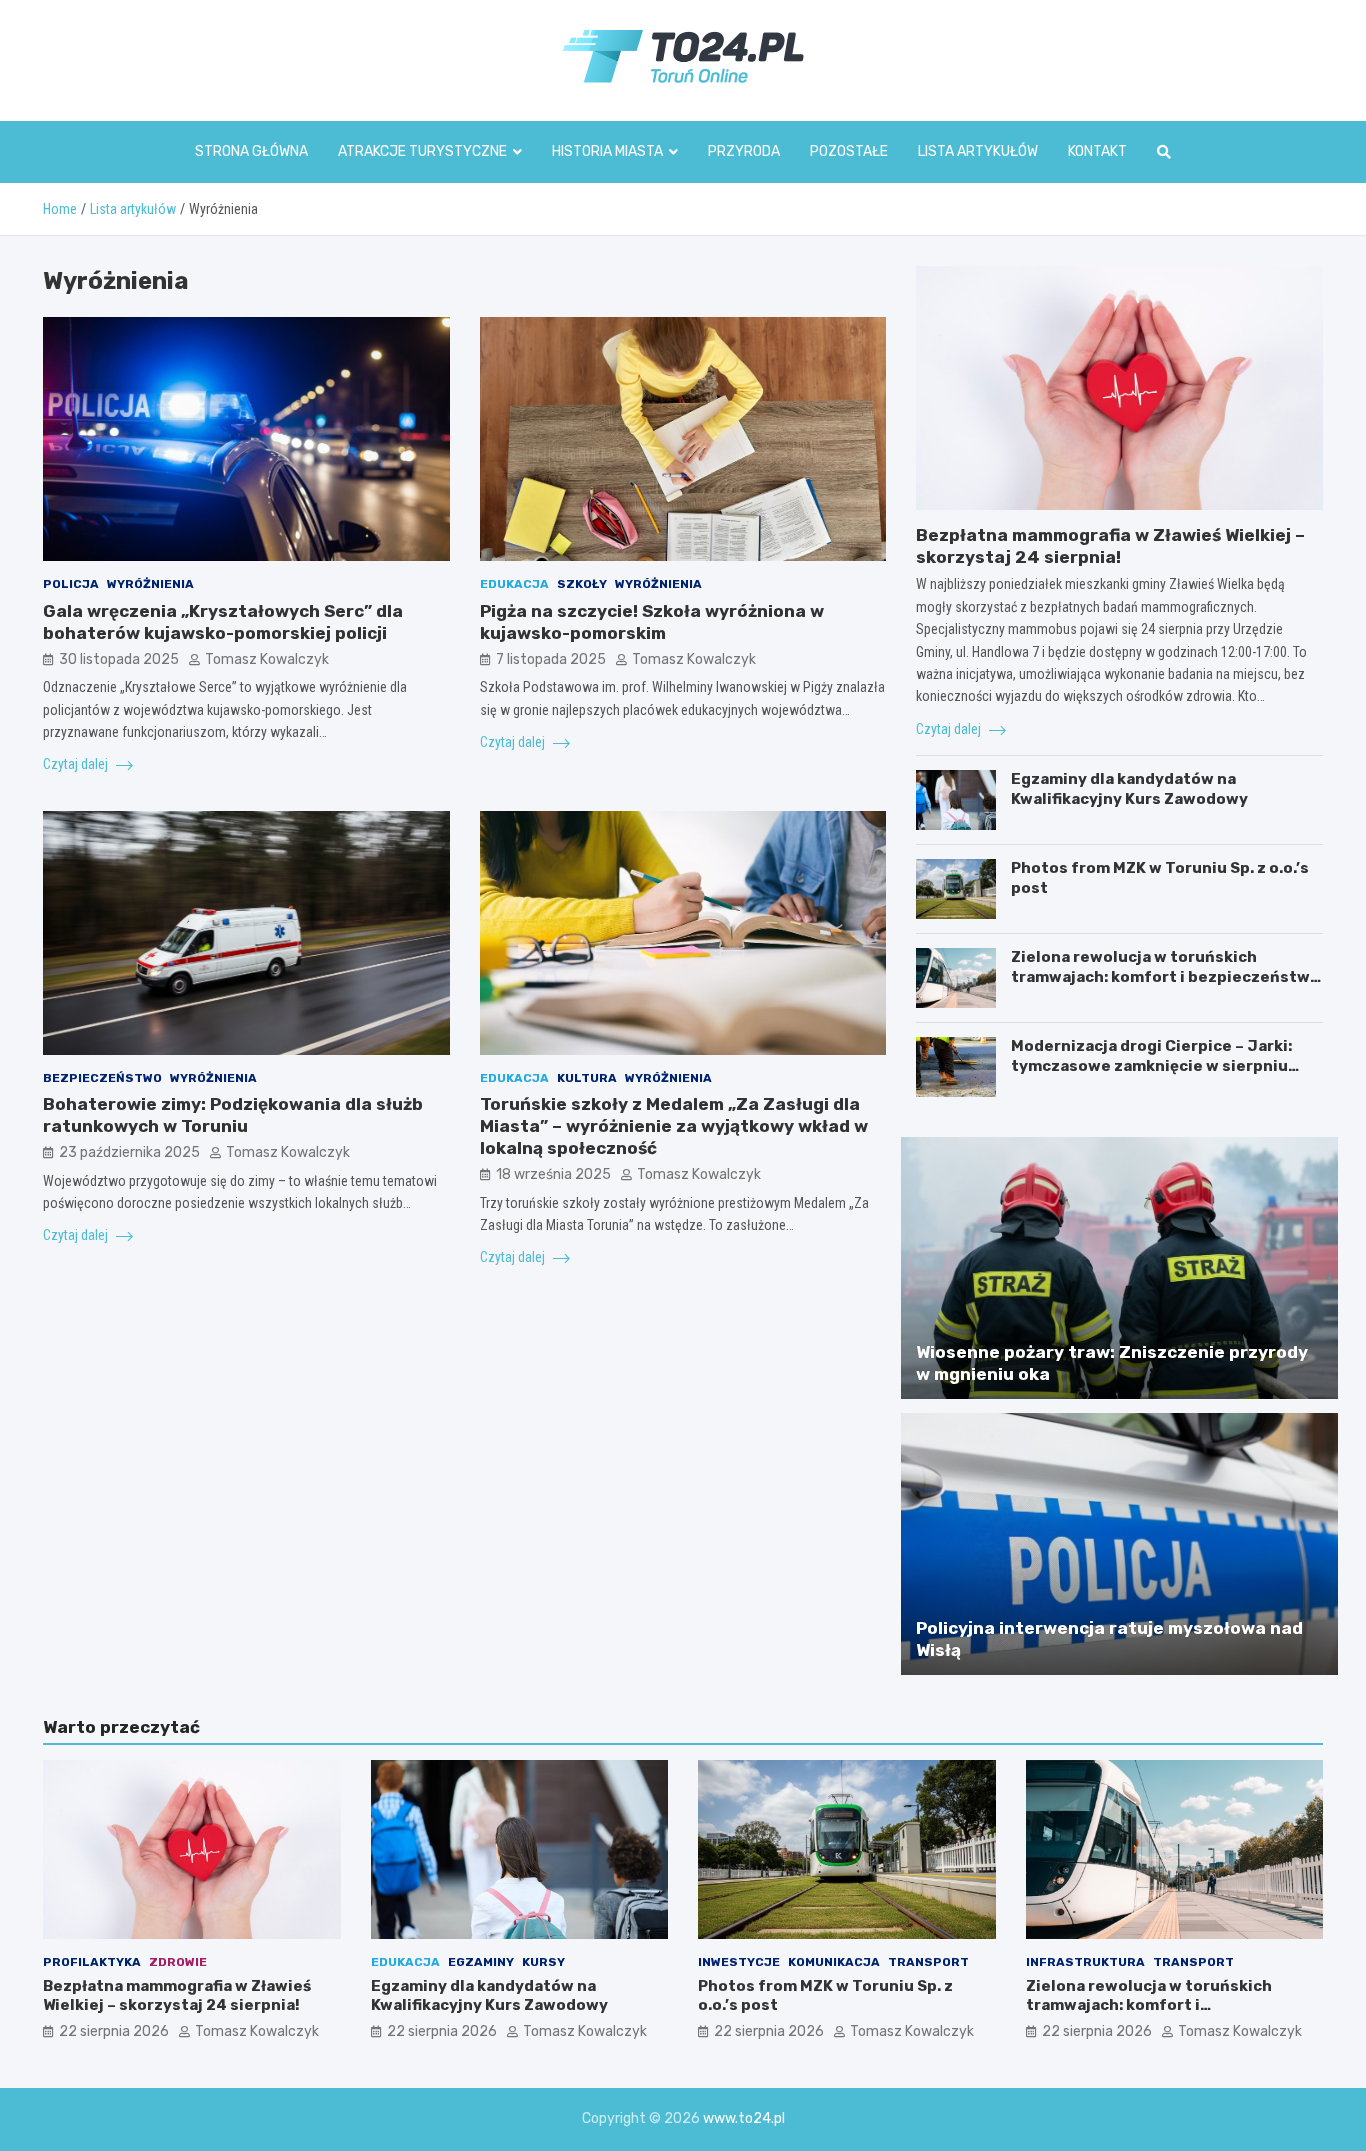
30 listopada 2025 (119, 659)
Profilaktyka (92, 1962)
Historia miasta (607, 151)
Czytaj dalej (77, 764)
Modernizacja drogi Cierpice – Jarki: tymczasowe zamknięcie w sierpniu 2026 (1151, 1065)
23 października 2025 (129, 1152)
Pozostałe (849, 151)
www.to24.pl (744, 2118)
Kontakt (1097, 151)
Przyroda (744, 151)
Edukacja (514, 584)
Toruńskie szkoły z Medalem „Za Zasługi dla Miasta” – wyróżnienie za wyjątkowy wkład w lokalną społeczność (674, 1126)
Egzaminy (481, 1962)
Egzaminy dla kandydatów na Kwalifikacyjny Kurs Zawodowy (1129, 789)
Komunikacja (834, 1962)
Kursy (543, 1962)
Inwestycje (739, 1962)
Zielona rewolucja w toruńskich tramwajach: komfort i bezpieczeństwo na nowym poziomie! (1165, 976)
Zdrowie (178, 1962)
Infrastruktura (1085, 1962)
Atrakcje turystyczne (422, 151)
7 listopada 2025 (551, 659)
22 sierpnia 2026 (114, 2031)
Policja (71, 584)
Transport (928, 1962)
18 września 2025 (553, 1174)
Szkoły (582, 584)
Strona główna (251, 151)
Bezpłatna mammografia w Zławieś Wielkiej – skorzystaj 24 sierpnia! (177, 1996)
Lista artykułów (978, 151)
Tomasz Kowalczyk (267, 659)
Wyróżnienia (150, 584)
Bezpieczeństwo (102, 1078)
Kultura (587, 1078)
